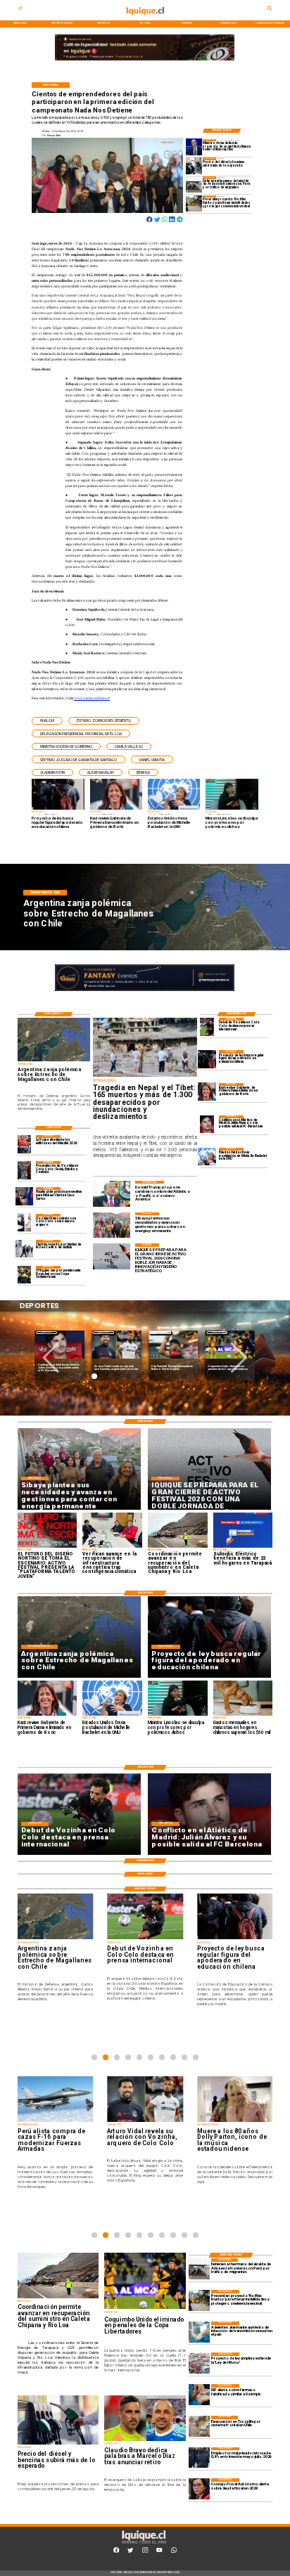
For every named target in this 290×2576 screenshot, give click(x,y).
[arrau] (194, 147)
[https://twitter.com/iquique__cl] (130, 2552)
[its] (199, 2332)
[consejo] (199, 2489)
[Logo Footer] (144, 2543)
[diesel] (194, 166)
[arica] (194, 185)
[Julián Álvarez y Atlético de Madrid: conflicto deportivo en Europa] (207, 1124)
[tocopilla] (199, 2426)
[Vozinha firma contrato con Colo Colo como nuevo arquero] (25, 1223)
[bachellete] (207, 1157)
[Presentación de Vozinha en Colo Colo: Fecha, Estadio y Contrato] (25, 1170)
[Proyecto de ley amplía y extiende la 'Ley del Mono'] (199, 2363)
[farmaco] (199, 2395)
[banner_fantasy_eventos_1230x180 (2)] (145, 61)
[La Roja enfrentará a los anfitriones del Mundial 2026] (25, 1144)
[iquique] (145, 19)
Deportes (47, 1332)
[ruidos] (194, 203)
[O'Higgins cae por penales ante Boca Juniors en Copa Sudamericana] (25, 1275)
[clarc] (25, 1196)
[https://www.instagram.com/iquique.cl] (145, 2552)
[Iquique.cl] (20, 10)
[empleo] (199, 2458)
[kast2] (207, 1092)
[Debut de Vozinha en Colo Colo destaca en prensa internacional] (207, 1027)
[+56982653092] (174, 2552)
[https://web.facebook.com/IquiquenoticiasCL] (116, 2552)
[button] (47, 721)
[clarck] (25, 1249)
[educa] (207, 1059)
